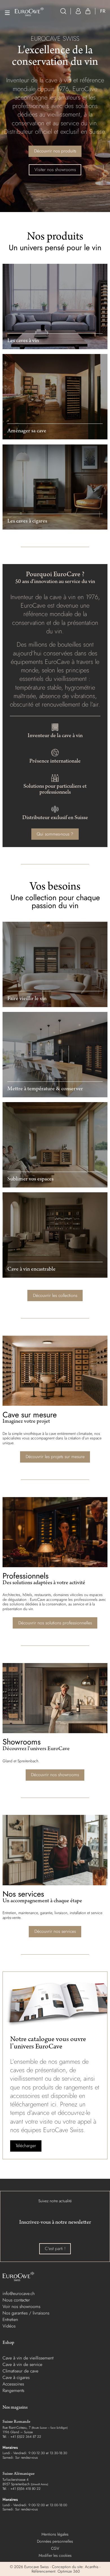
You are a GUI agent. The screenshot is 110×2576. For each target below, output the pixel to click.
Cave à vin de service (22, 2364)
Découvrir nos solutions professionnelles (55, 1623)
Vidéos (9, 2326)
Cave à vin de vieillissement (28, 2358)
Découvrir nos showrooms (55, 1775)
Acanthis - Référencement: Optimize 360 (65, 2569)
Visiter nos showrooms (55, 169)
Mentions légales (55, 2534)
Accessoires (13, 2384)
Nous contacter (16, 2300)
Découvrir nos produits (55, 151)
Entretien (10, 2319)
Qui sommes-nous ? (55, 834)
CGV (55, 2548)
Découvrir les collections (55, 1295)
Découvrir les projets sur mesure (55, 1457)
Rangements (13, 2390)
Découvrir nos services (55, 1931)
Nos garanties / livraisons (26, 2313)
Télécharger (26, 2146)
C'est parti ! (55, 2248)
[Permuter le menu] (7, 13)
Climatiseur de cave (20, 2371)
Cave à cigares (16, 2377)
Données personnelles (55, 2541)
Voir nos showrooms (21, 2306)
